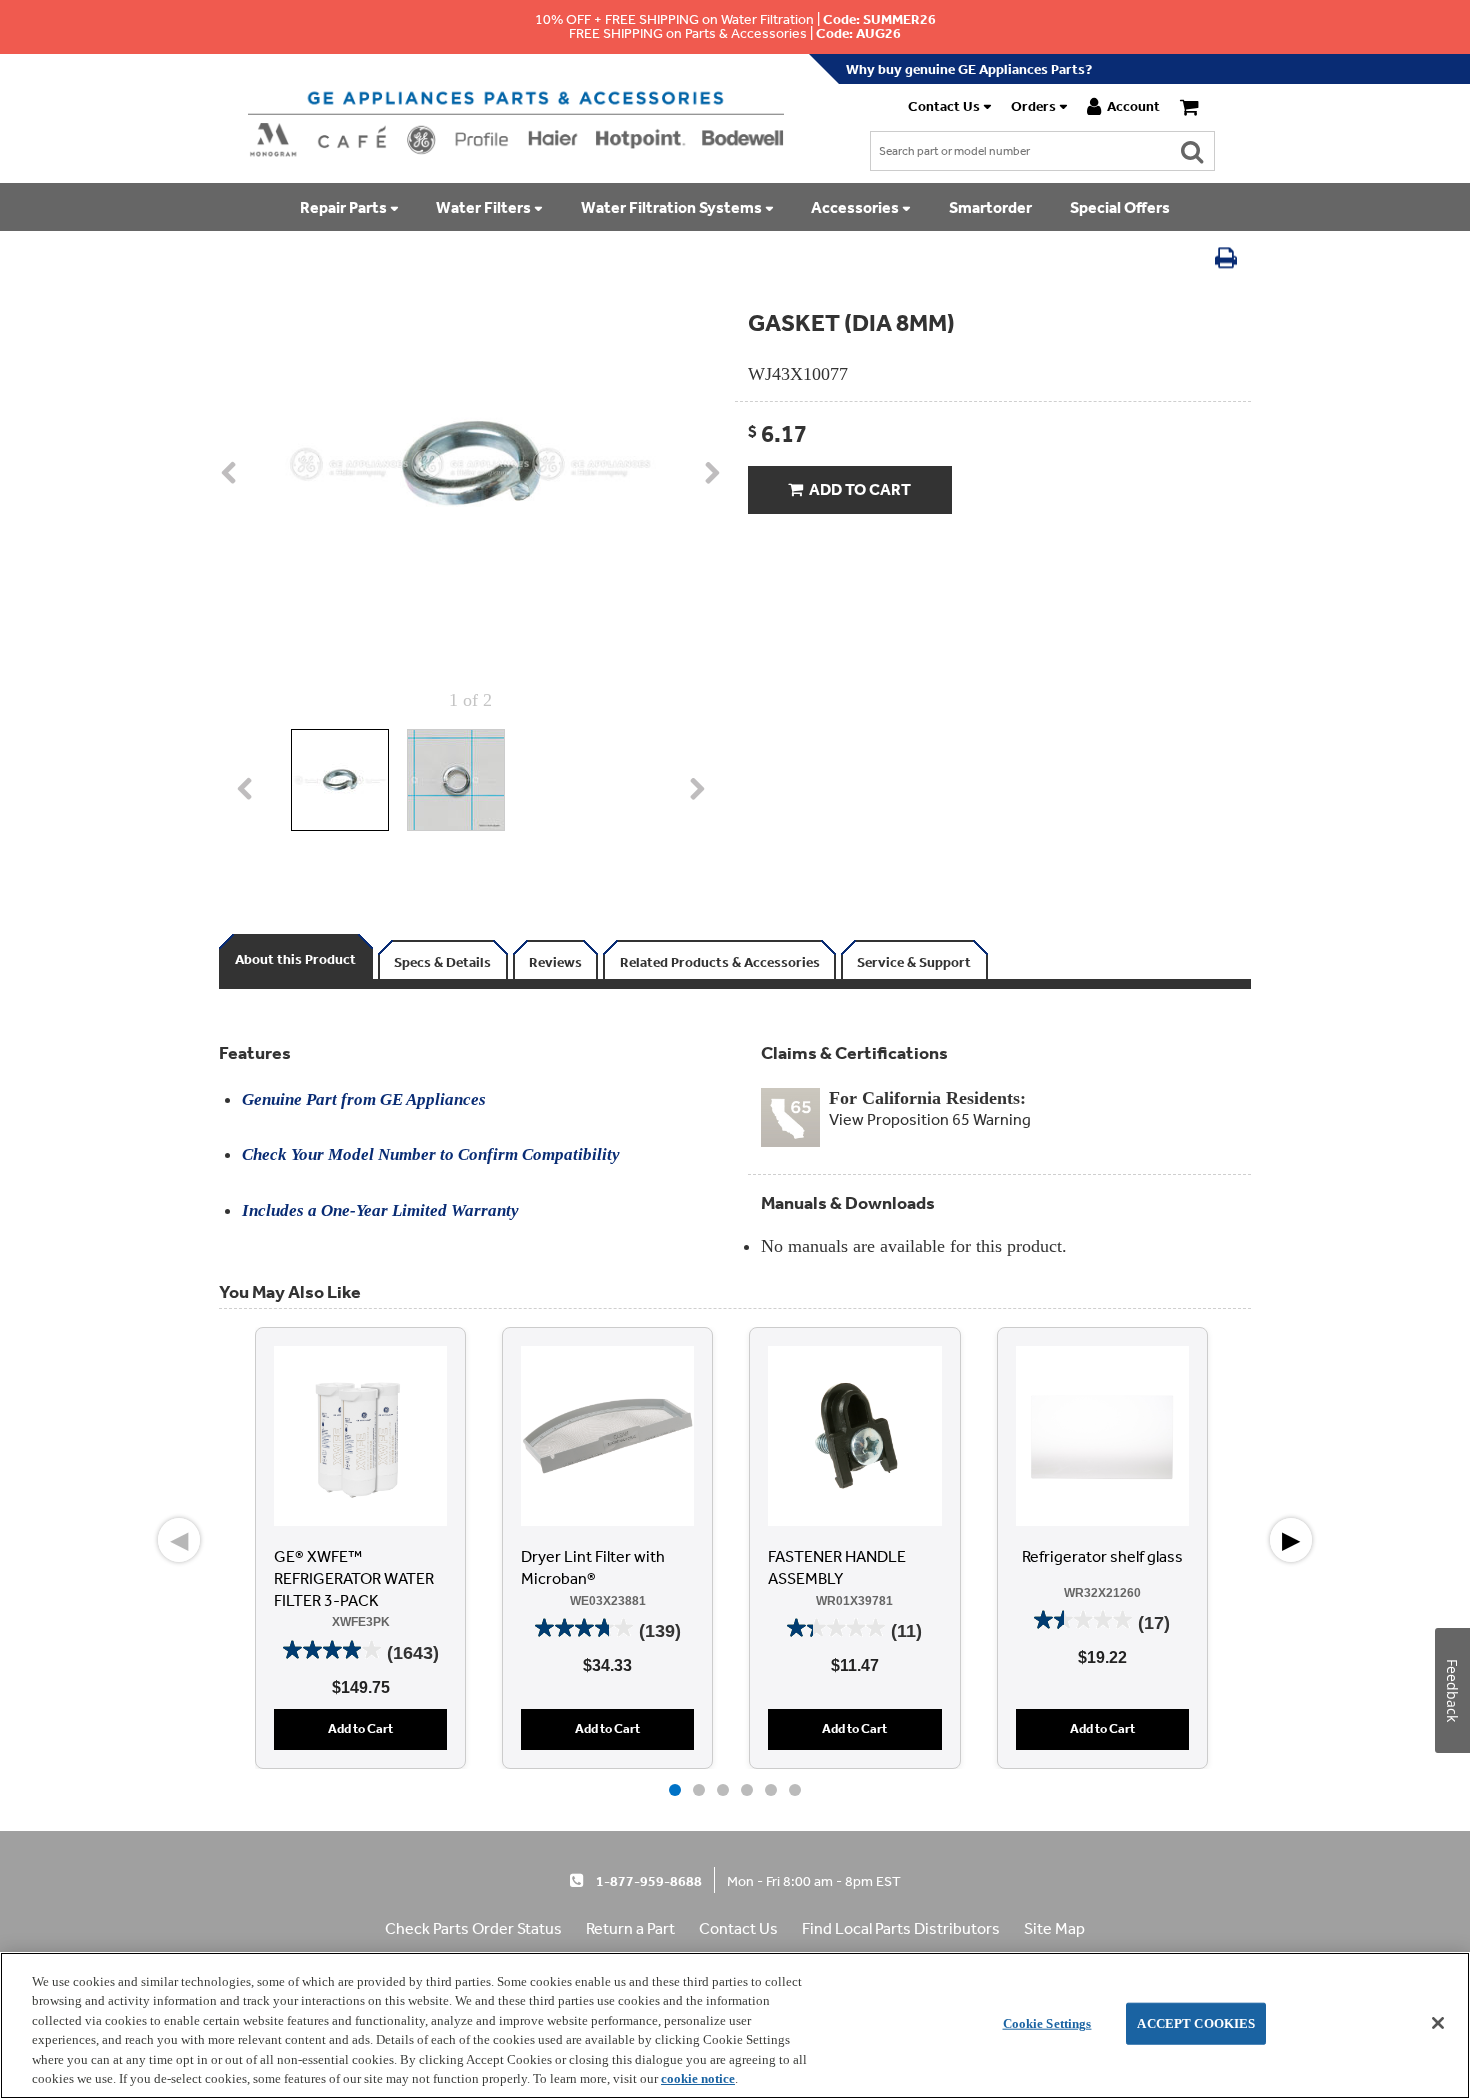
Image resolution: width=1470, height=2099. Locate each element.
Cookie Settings (1047, 2023)
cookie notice (698, 2078)
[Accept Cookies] (1438, 2023)
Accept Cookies (1196, 2023)
